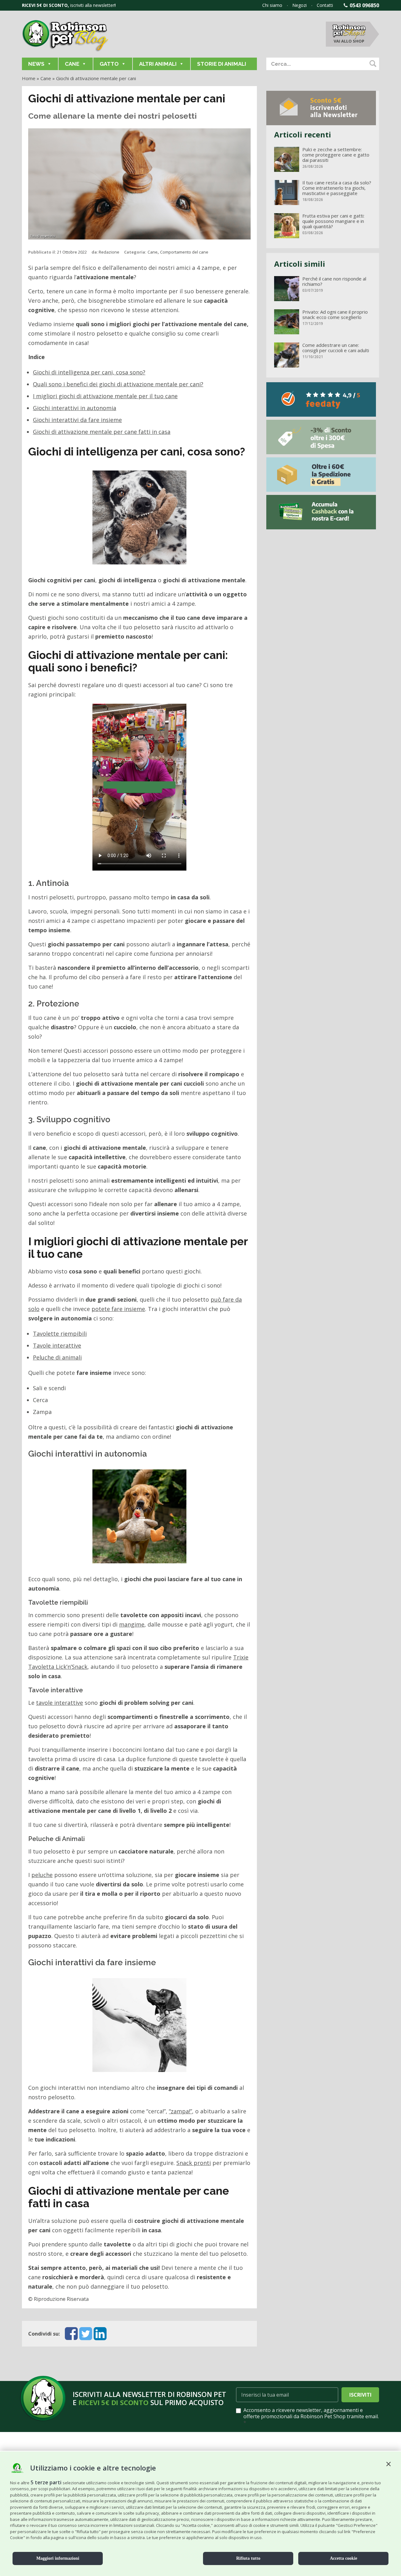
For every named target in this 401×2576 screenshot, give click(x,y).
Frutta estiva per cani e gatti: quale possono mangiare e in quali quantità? (333, 221)
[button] (388, 2464)
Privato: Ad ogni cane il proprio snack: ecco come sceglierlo (335, 315)
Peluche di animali (57, 1357)
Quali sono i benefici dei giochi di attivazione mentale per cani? (118, 384)
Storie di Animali (222, 64)
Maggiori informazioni (58, 2558)
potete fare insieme (118, 1309)
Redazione (109, 252)
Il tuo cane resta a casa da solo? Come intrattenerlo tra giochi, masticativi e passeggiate (337, 188)
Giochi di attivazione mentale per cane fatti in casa (102, 432)
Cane (72, 64)
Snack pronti (194, 2163)
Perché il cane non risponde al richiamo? (334, 281)
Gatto (109, 64)
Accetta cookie (344, 2558)
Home (29, 78)
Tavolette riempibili (60, 1334)
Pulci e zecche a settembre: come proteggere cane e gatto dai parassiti (336, 155)
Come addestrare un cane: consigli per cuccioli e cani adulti (336, 348)
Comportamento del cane (184, 252)
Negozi (299, 5)
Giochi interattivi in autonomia (75, 408)
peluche (42, 1875)
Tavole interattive (57, 1345)
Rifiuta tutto (248, 2558)
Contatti (325, 5)
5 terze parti (46, 2482)
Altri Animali (158, 64)
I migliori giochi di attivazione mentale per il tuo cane (105, 396)
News (36, 64)
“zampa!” (180, 2111)
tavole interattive (60, 1703)
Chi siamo (272, 5)
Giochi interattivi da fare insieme (77, 420)
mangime (132, 1624)
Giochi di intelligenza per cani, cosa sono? (89, 372)
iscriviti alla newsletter (92, 5)
